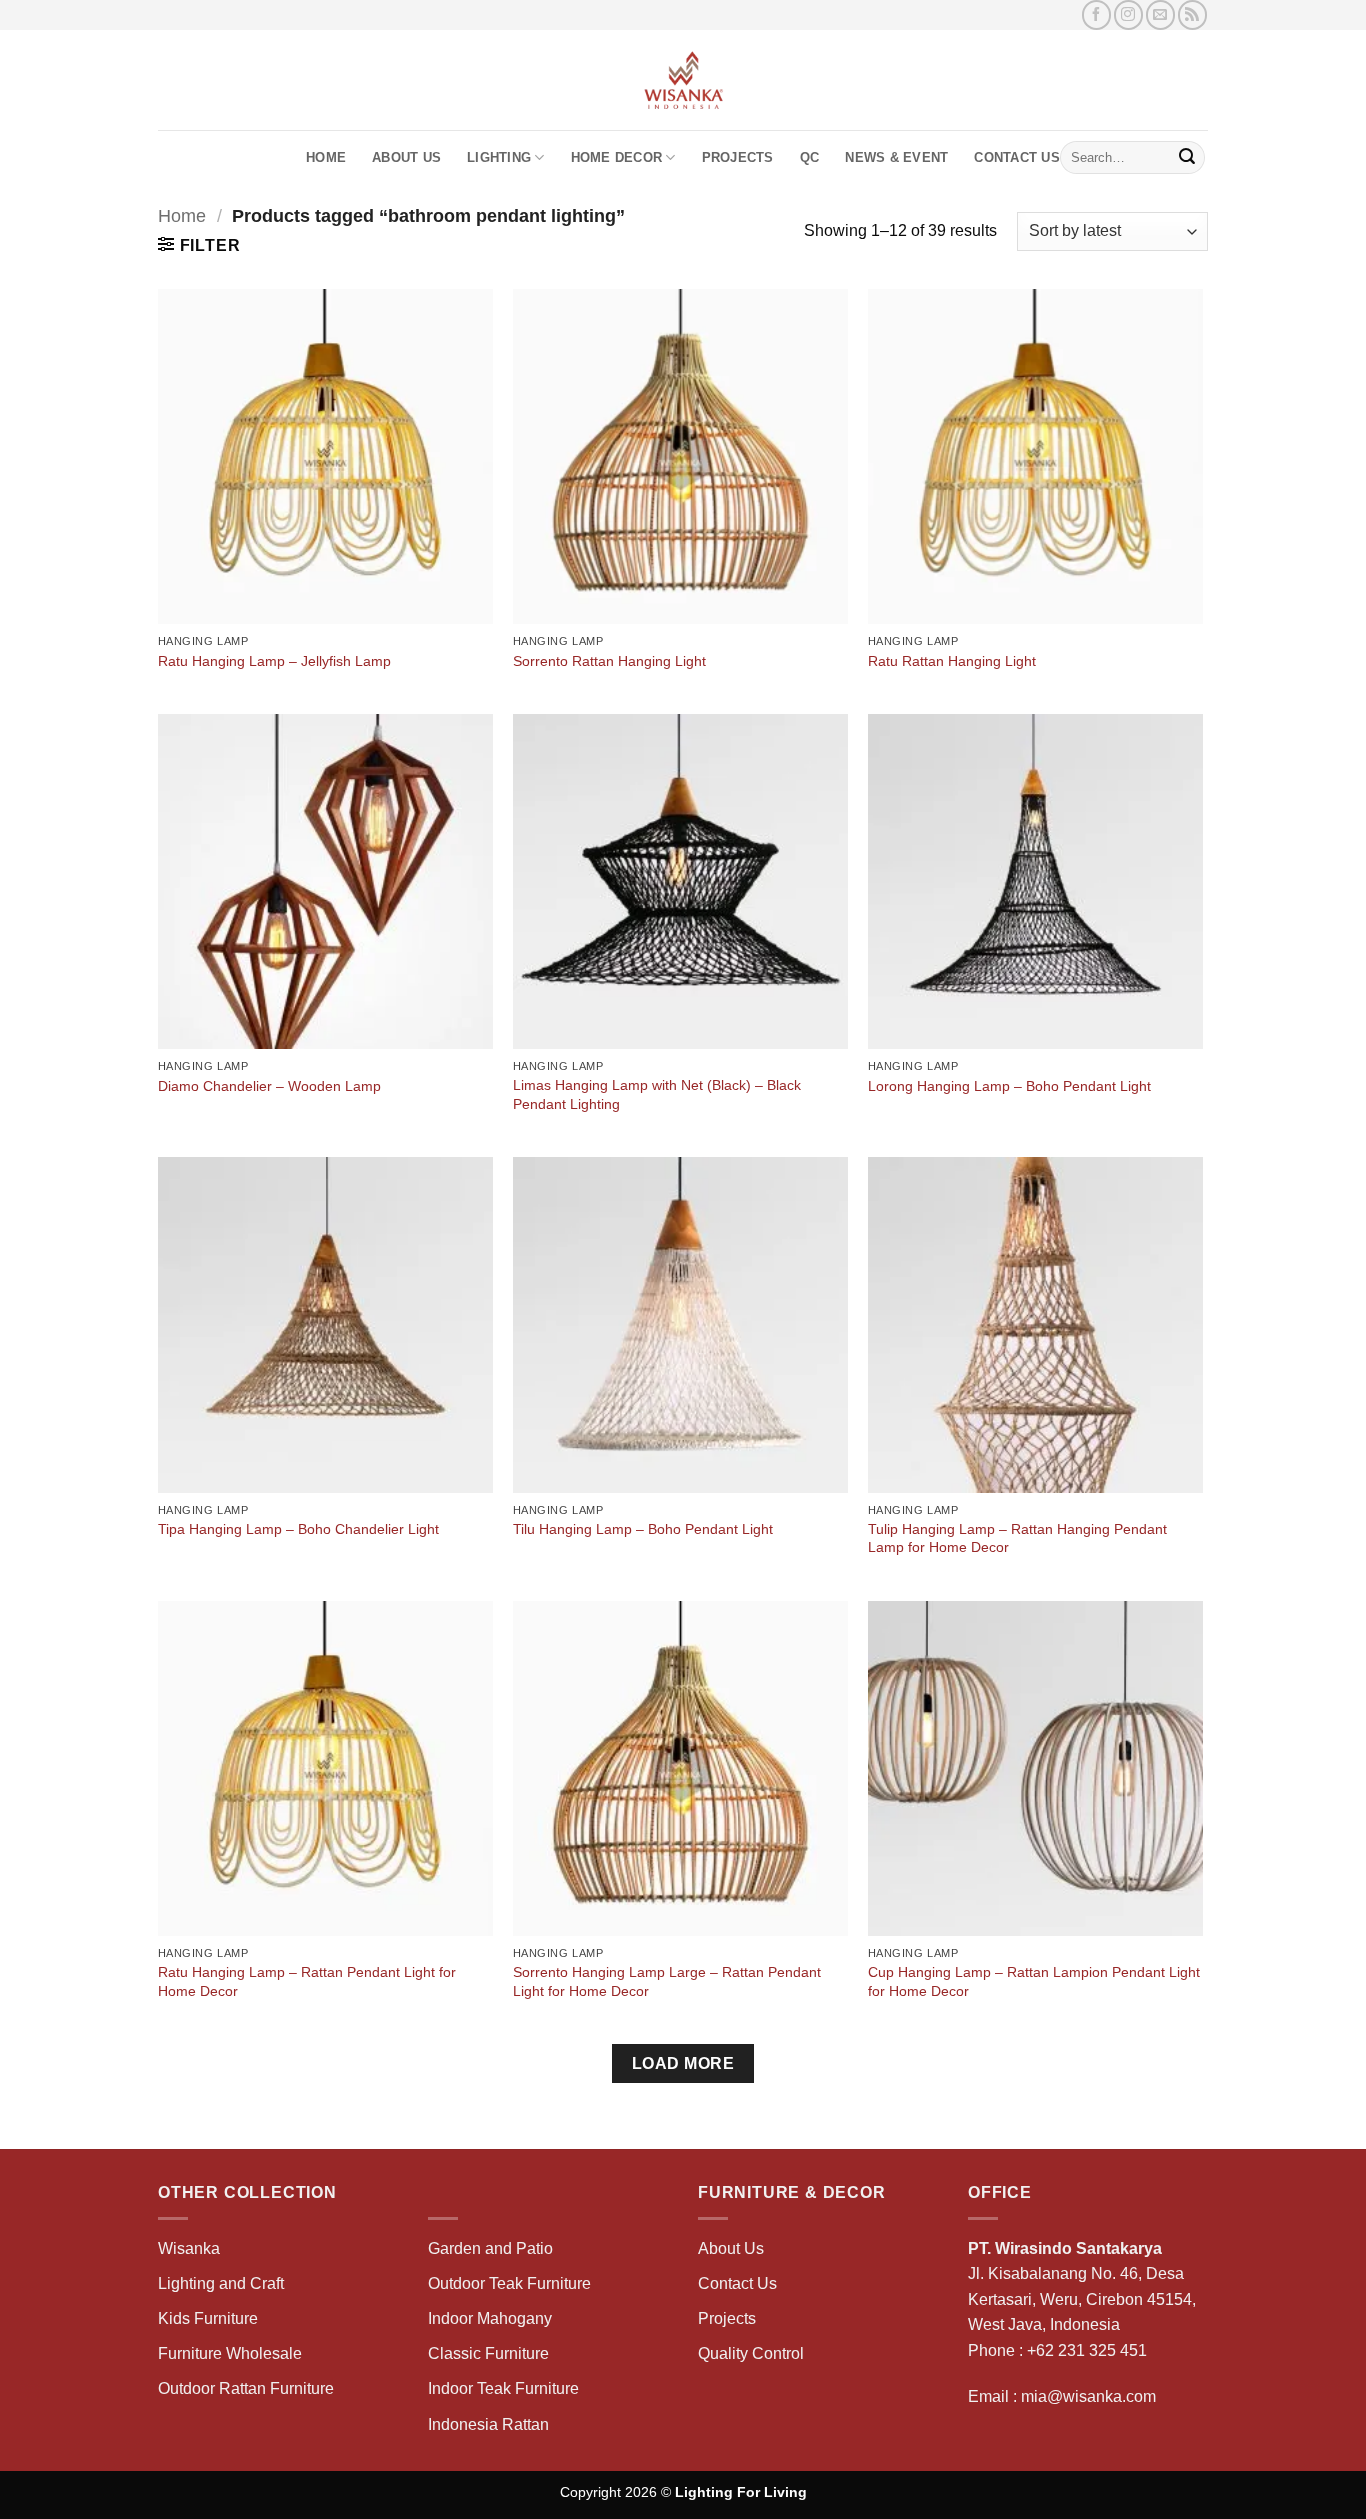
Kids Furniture (208, 2318)
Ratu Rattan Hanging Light (952, 661)
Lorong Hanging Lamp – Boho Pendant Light (1009, 1086)
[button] (199, 245)
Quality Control (751, 2353)
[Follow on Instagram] (1128, 14)
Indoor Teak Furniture (503, 2388)
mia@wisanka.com (1088, 2396)
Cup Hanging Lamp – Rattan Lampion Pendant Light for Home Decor (1034, 1981)
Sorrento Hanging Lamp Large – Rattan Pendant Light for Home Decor (667, 1981)
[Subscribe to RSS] (1192, 14)
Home (326, 157)
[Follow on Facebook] (1096, 14)
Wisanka (191, 2248)
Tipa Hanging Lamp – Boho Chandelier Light (298, 1529)
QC (810, 157)
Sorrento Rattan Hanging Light (609, 661)
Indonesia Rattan (488, 2424)
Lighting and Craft (221, 2283)
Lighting (499, 157)
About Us (406, 157)
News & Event (896, 157)
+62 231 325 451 (1087, 2350)
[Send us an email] (1160, 14)
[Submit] (1187, 158)
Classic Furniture (488, 2353)
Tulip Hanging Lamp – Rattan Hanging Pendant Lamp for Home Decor (1017, 1538)
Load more (683, 2063)
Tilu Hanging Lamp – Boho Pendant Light (643, 1529)
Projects (738, 157)
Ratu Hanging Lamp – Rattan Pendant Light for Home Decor (307, 1981)
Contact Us (1017, 157)
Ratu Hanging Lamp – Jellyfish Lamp (274, 661)
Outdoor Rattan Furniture (246, 2388)
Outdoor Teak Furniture (509, 2283)
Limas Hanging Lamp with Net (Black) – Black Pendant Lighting (657, 1094)
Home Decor (617, 157)
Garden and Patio (490, 2248)
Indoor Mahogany (490, 2318)
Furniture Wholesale (230, 2353)
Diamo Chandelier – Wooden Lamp (269, 1086)
